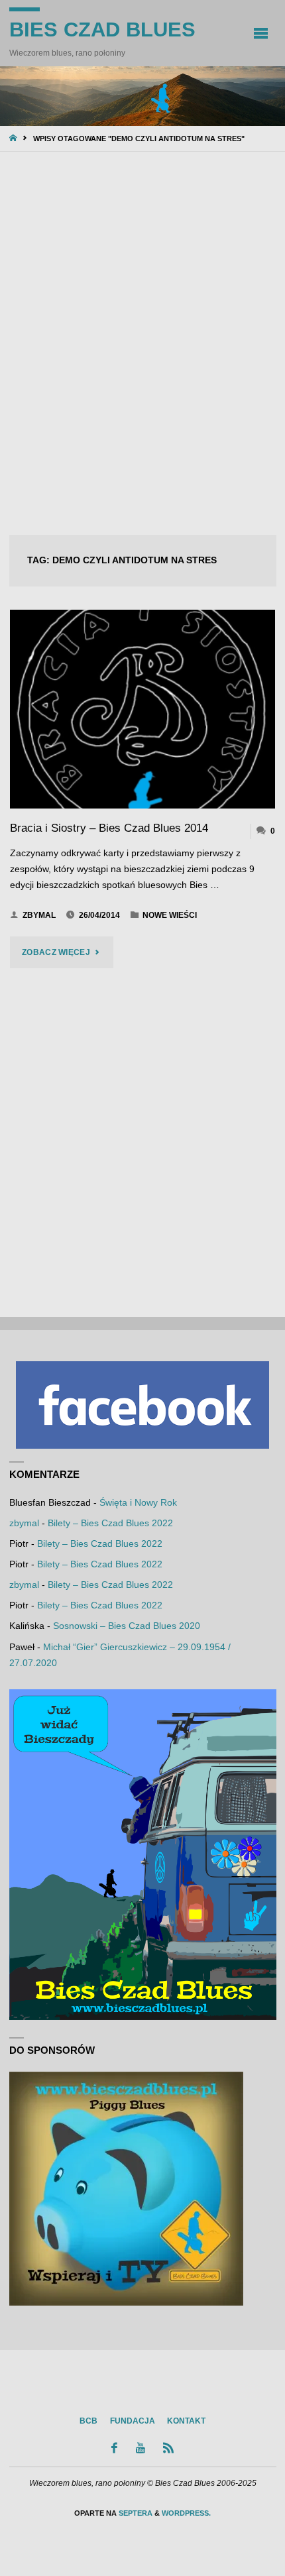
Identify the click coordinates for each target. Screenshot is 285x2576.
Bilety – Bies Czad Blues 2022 (110, 1523)
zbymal (24, 1523)
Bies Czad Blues (102, 29)
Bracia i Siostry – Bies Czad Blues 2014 (109, 828)
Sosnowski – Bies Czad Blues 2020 (127, 1626)
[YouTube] (140, 2448)
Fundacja (133, 2421)
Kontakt (186, 2421)
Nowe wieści (170, 915)
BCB (88, 2421)
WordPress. (186, 2513)
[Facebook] (115, 2448)
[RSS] (169, 2448)
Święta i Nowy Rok (138, 1503)
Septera (135, 2513)
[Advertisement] (142, 345)
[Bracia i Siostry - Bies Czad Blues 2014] (142, 709)
